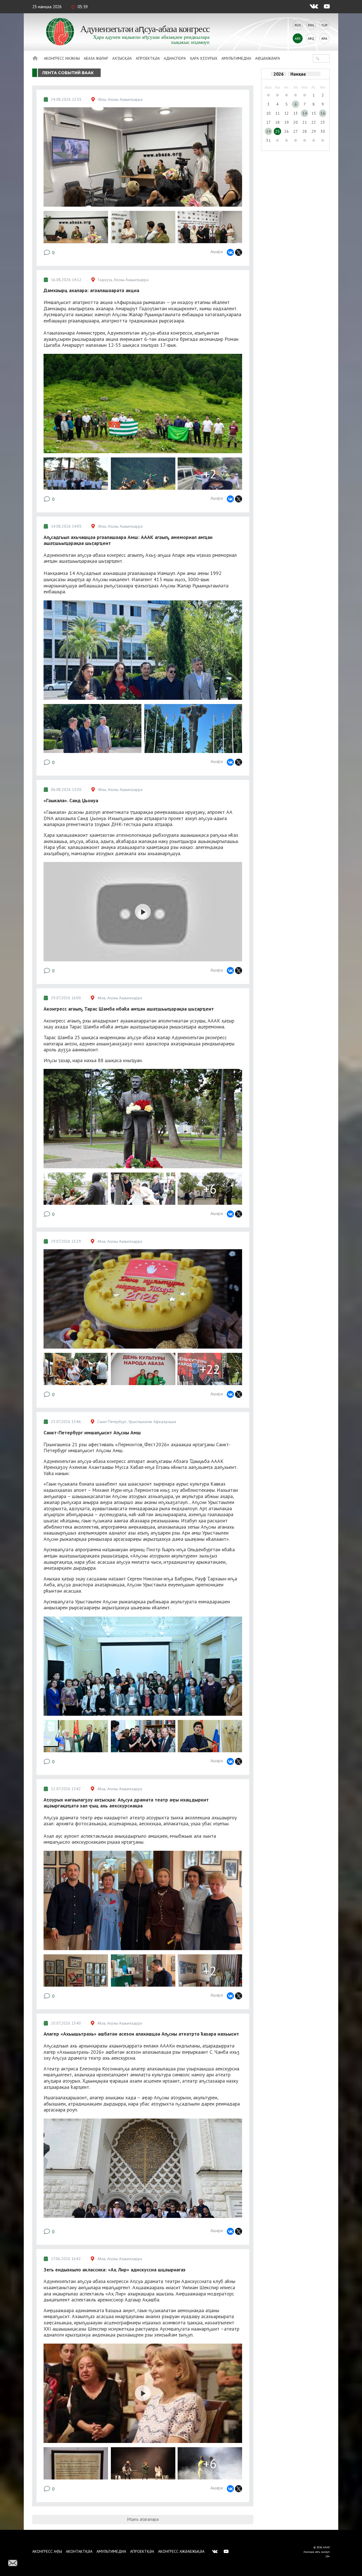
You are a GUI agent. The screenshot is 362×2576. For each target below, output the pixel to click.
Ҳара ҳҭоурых (204, 58)
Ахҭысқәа (122, 58)
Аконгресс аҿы (47, 2551)
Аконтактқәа (79, 2551)
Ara (324, 38)
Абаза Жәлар (96, 58)
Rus (298, 25)
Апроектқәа (148, 58)
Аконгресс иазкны (62, 58)
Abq (311, 38)
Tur (324, 25)
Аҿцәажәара (268, 58)
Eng (311, 25)
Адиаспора (175, 58)
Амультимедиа (236, 58)
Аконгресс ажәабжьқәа (181, 2551)
